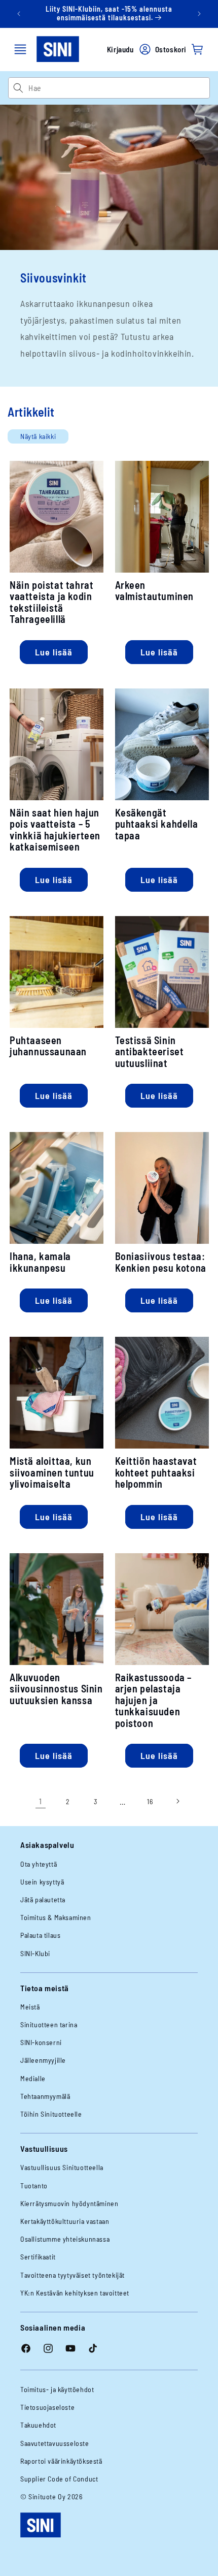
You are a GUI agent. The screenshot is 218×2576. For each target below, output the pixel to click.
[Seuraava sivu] (177, 1801)
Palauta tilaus (40, 1935)
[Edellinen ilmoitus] (19, 14)
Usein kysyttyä (42, 1882)
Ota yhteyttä (39, 1864)
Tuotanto (34, 2186)
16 (150, 1801)
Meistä (30, 2007)
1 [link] (41, 1801)
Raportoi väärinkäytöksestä (61, 2461)
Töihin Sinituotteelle (51, 2114)
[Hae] (18, 88)
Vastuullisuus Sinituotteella (62, 2167)
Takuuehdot (38, 2425)
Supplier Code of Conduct (59, 2479)
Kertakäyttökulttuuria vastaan (65, 2221)
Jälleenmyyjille (43, 2060)
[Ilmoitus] (199, 14)
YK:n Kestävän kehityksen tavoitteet (75, 2293)
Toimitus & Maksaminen (56, 1917)
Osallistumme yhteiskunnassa (65, 2239)
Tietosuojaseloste (47, 2407)
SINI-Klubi (35, 1953)
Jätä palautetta (43, 1899)
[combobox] (119, 88)
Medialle (33, 2078)
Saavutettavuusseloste (55, 2443)
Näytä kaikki (38, 436)
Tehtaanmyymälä (45, 2096)
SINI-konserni (41, 2042)
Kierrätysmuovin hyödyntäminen (69, 2203)
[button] (20, 49)
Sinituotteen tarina (49, 2024)
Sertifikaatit (38, 2257)
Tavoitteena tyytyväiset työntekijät (72, 2275)
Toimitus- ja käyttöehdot (57, 2389)
